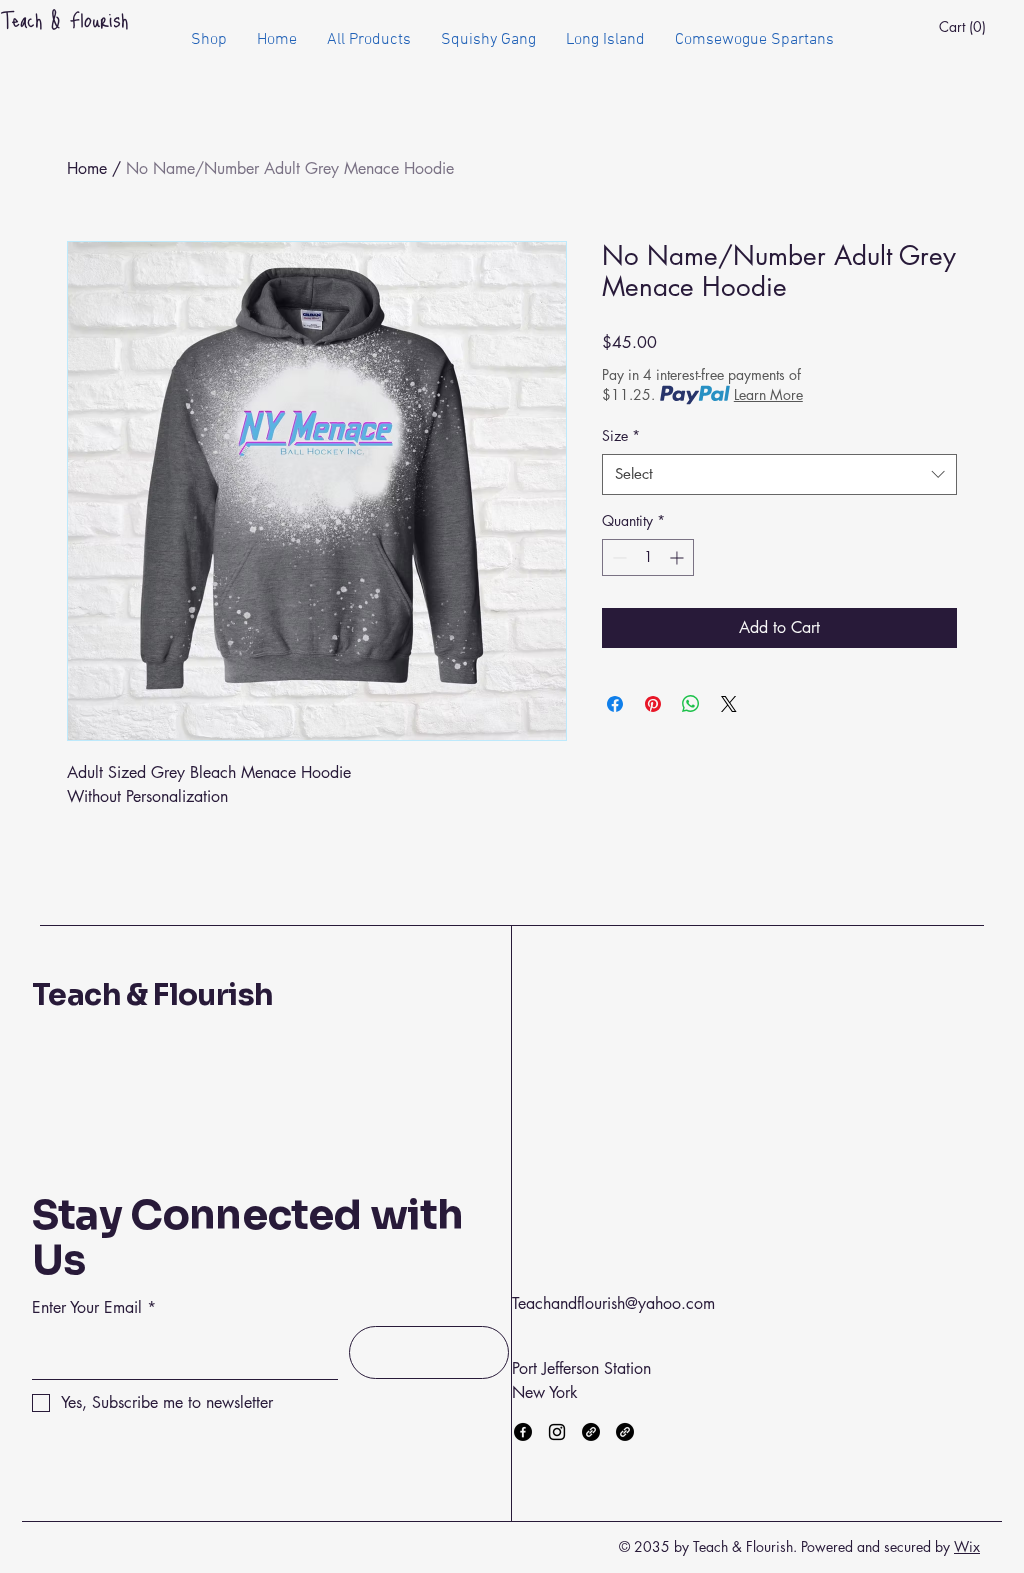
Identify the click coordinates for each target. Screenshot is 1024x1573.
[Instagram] (557, 1432)
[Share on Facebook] (615, 704)
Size (621, 435)
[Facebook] (523, 1432)
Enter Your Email (87, 1308)
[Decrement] (617, 557)
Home (87, 168)
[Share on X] (729, 704)
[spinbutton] (648, 557)
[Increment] (678, 557)
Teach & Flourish (152, 995)
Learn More (768, 394)
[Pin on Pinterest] (653, 704)
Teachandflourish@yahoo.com (613, 1303)
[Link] (591, 1432)
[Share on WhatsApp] (691, 704)
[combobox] (779, 474)
